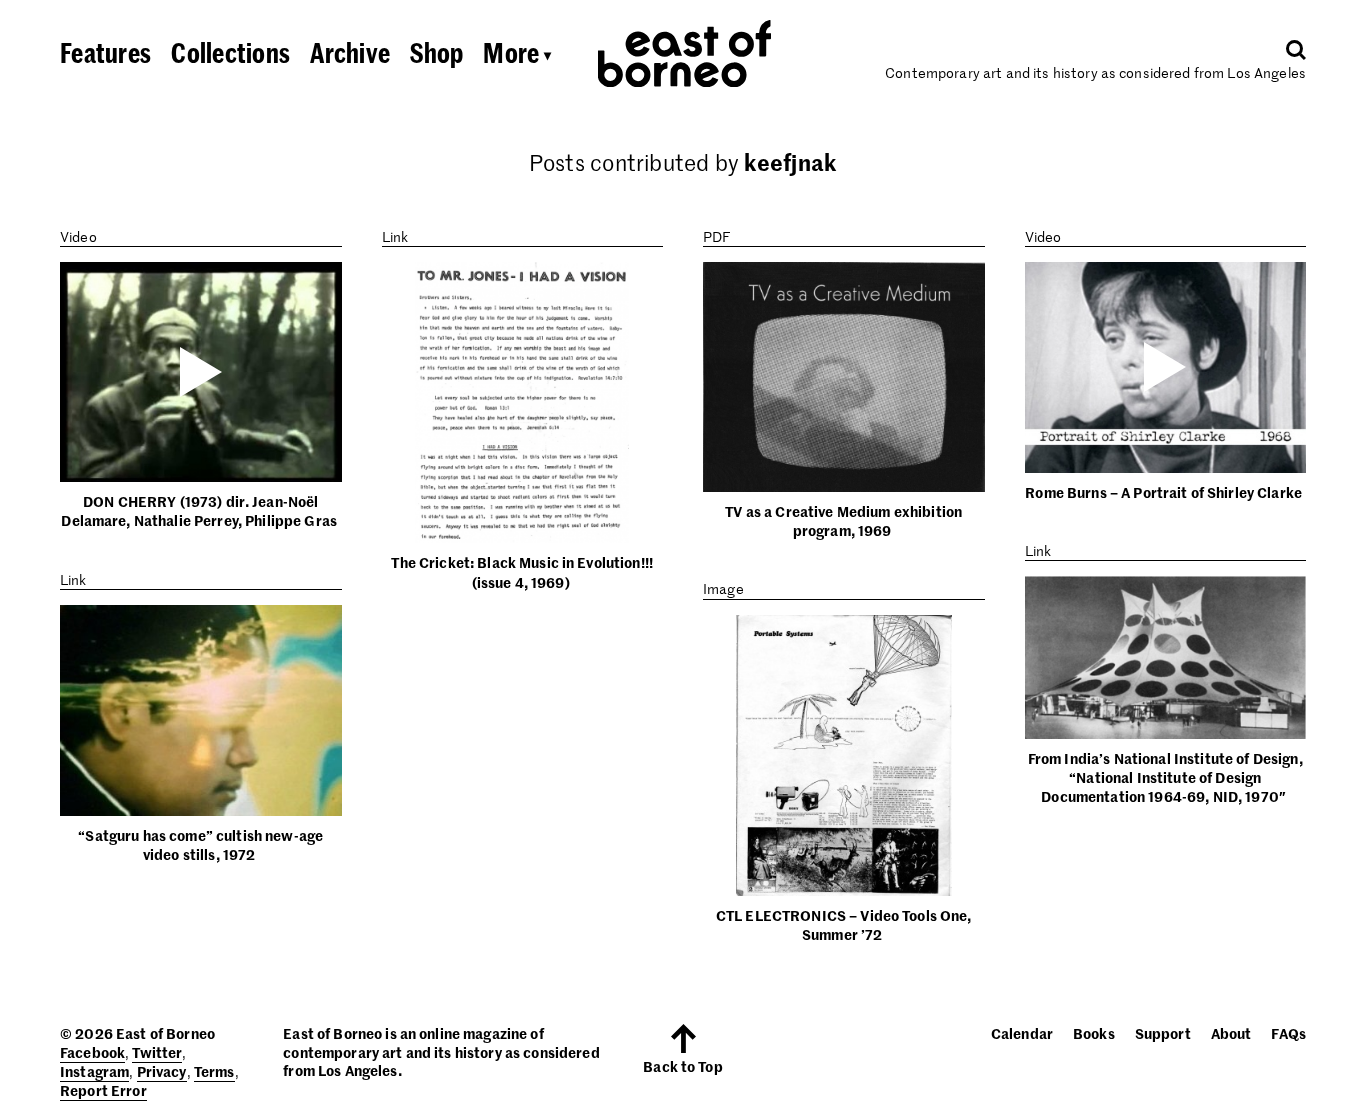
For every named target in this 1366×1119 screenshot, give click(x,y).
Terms (214, 1071)
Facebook (92, 1052)
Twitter (157, 1052)
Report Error (103, 1090)
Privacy (162, 1071)
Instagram (94, 1071)
